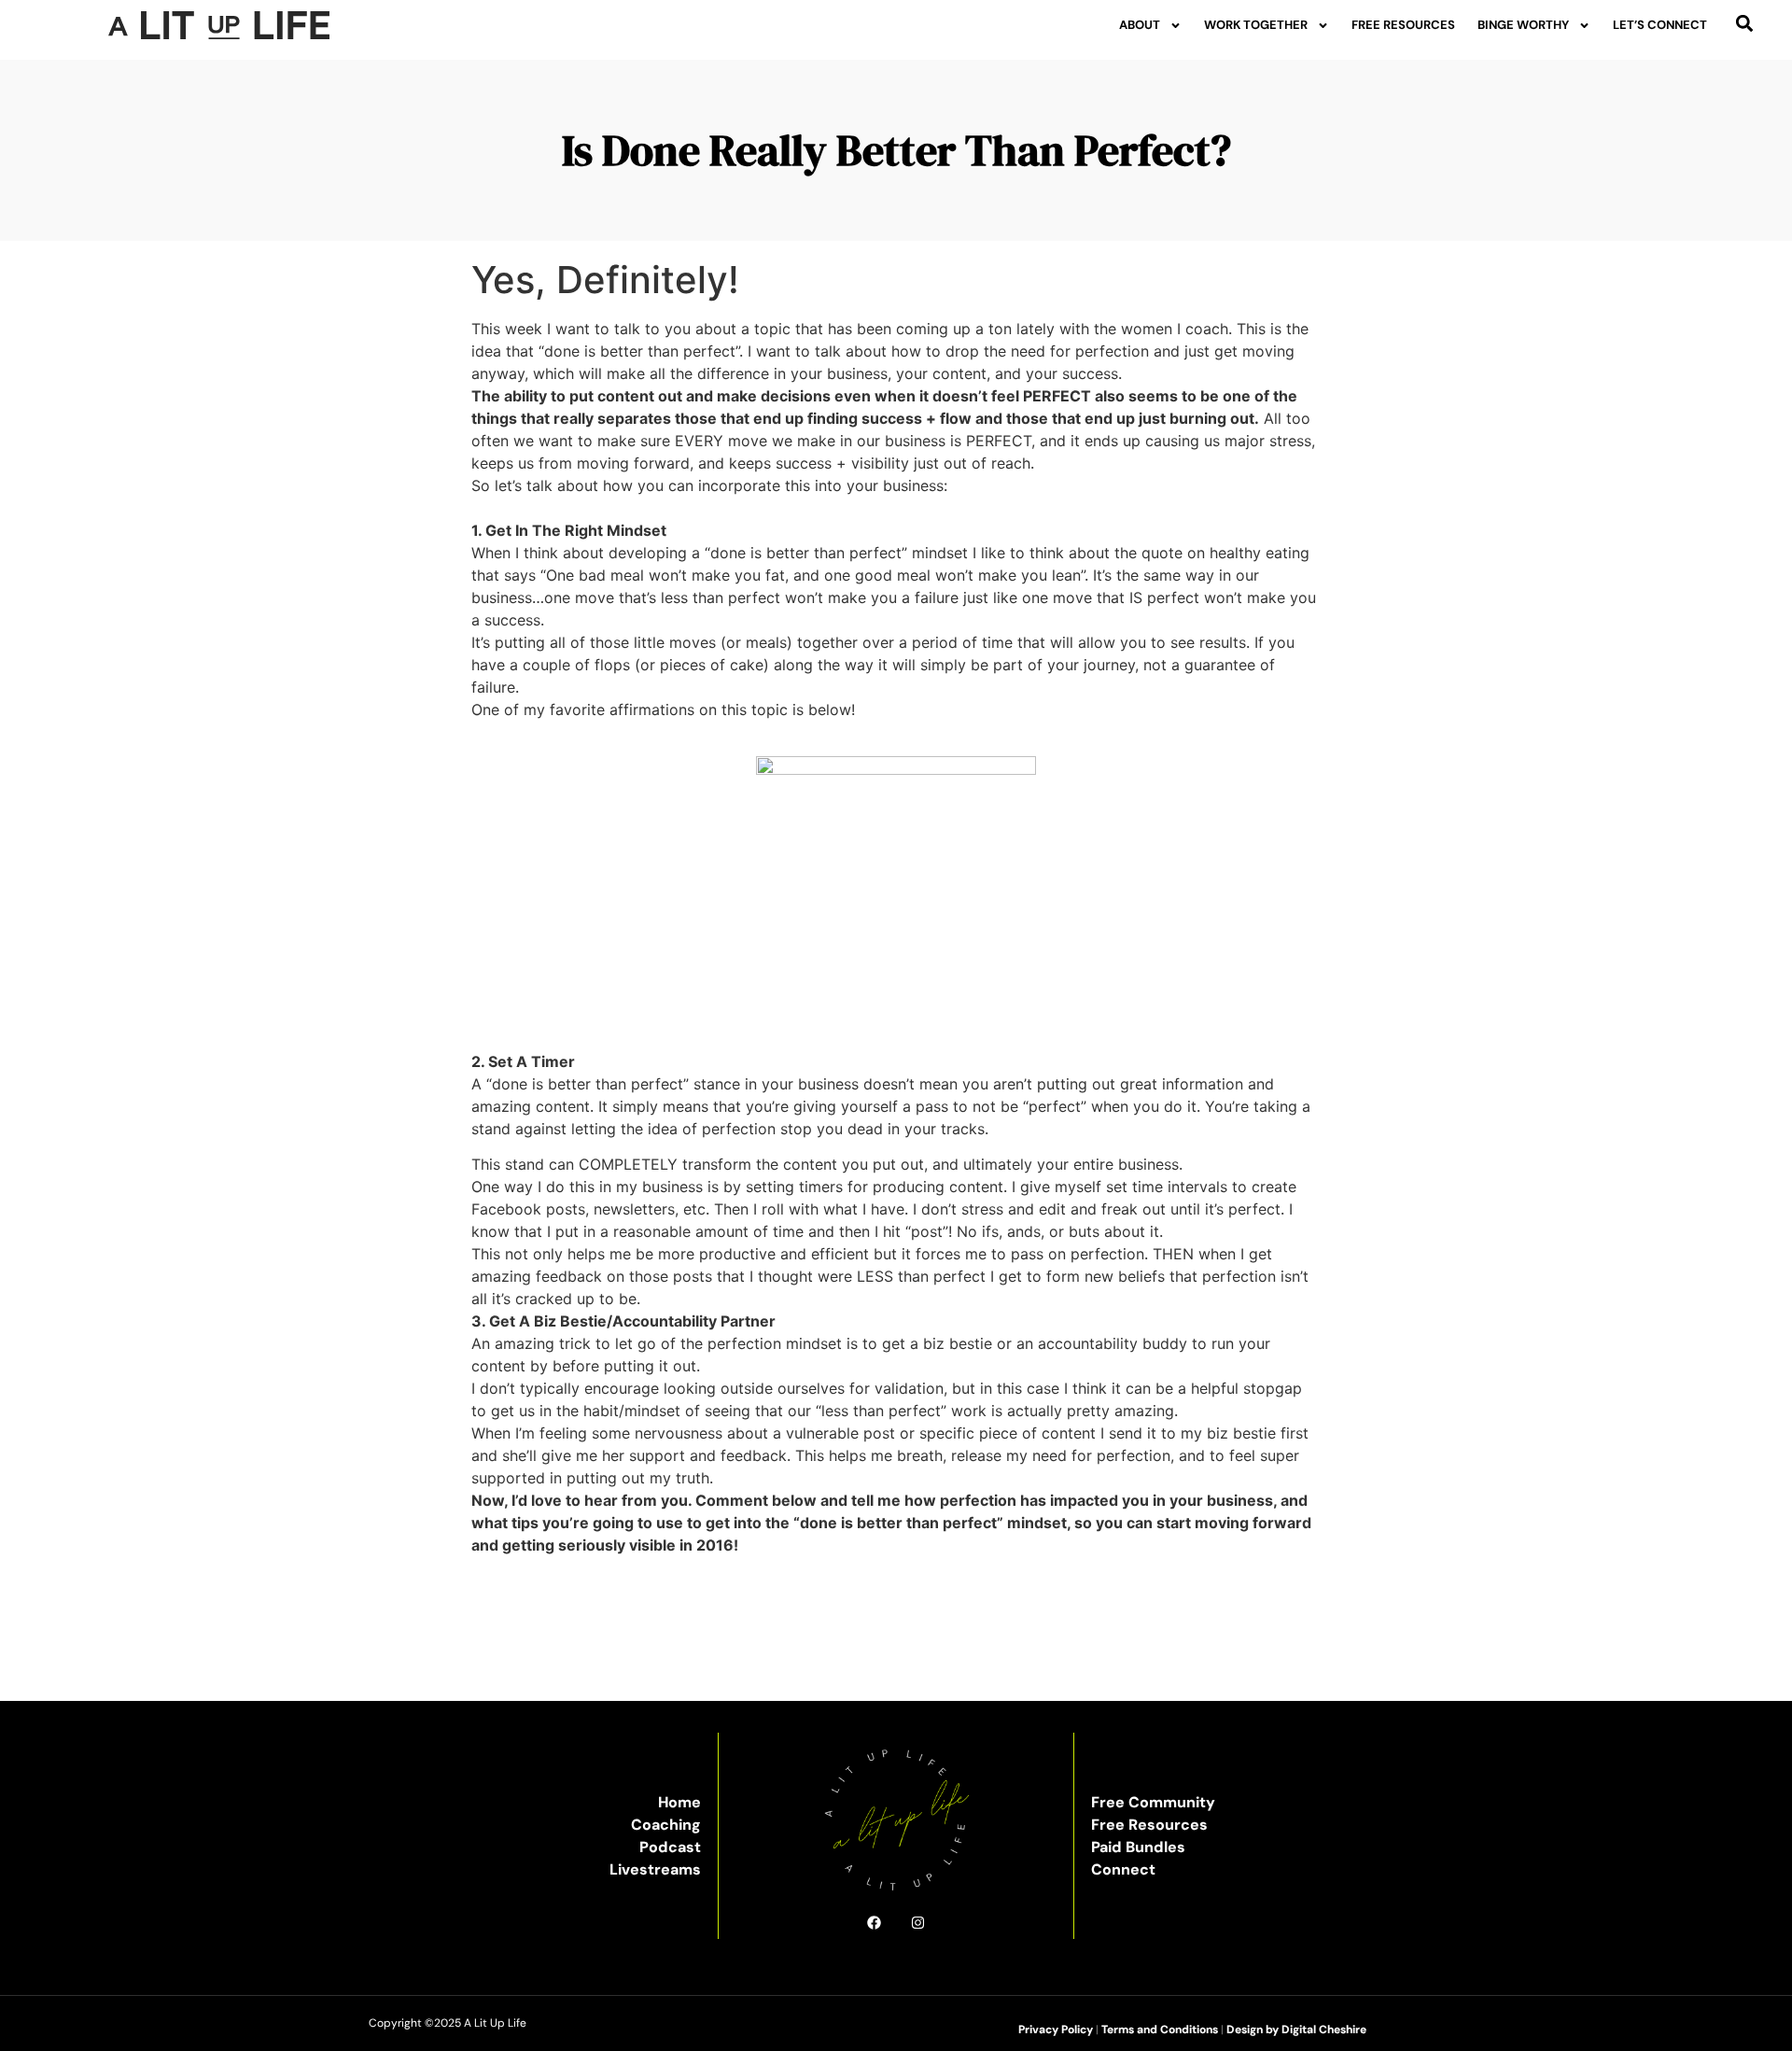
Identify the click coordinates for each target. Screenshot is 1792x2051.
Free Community (1153, 1802)
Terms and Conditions (1160, 2030)
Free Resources (1403, 25)
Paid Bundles (1138, 1847)
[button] (1745, 23)
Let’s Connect (1660, 25)
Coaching (666, 1825)
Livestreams (655, 1869)
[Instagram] (918, 1923)
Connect (1123, 1869)
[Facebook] (874, 1923)
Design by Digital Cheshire (1296, 2030)
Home (679, 1802)
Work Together (1256, 25)
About (1140, 25)
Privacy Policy (1056, 2030)
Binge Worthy (1523, 25)
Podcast (670, 1847)
